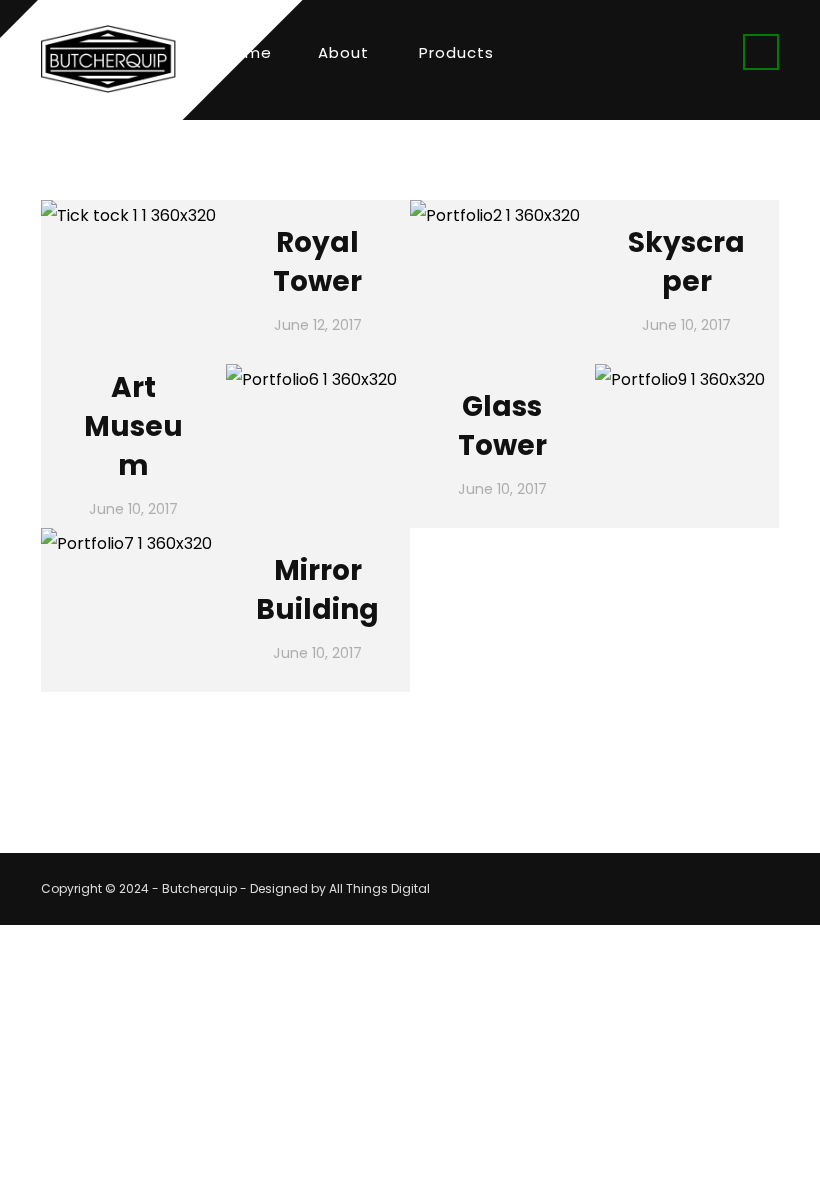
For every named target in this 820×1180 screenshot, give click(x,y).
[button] (761, 52)
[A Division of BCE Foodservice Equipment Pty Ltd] (108, 59)
